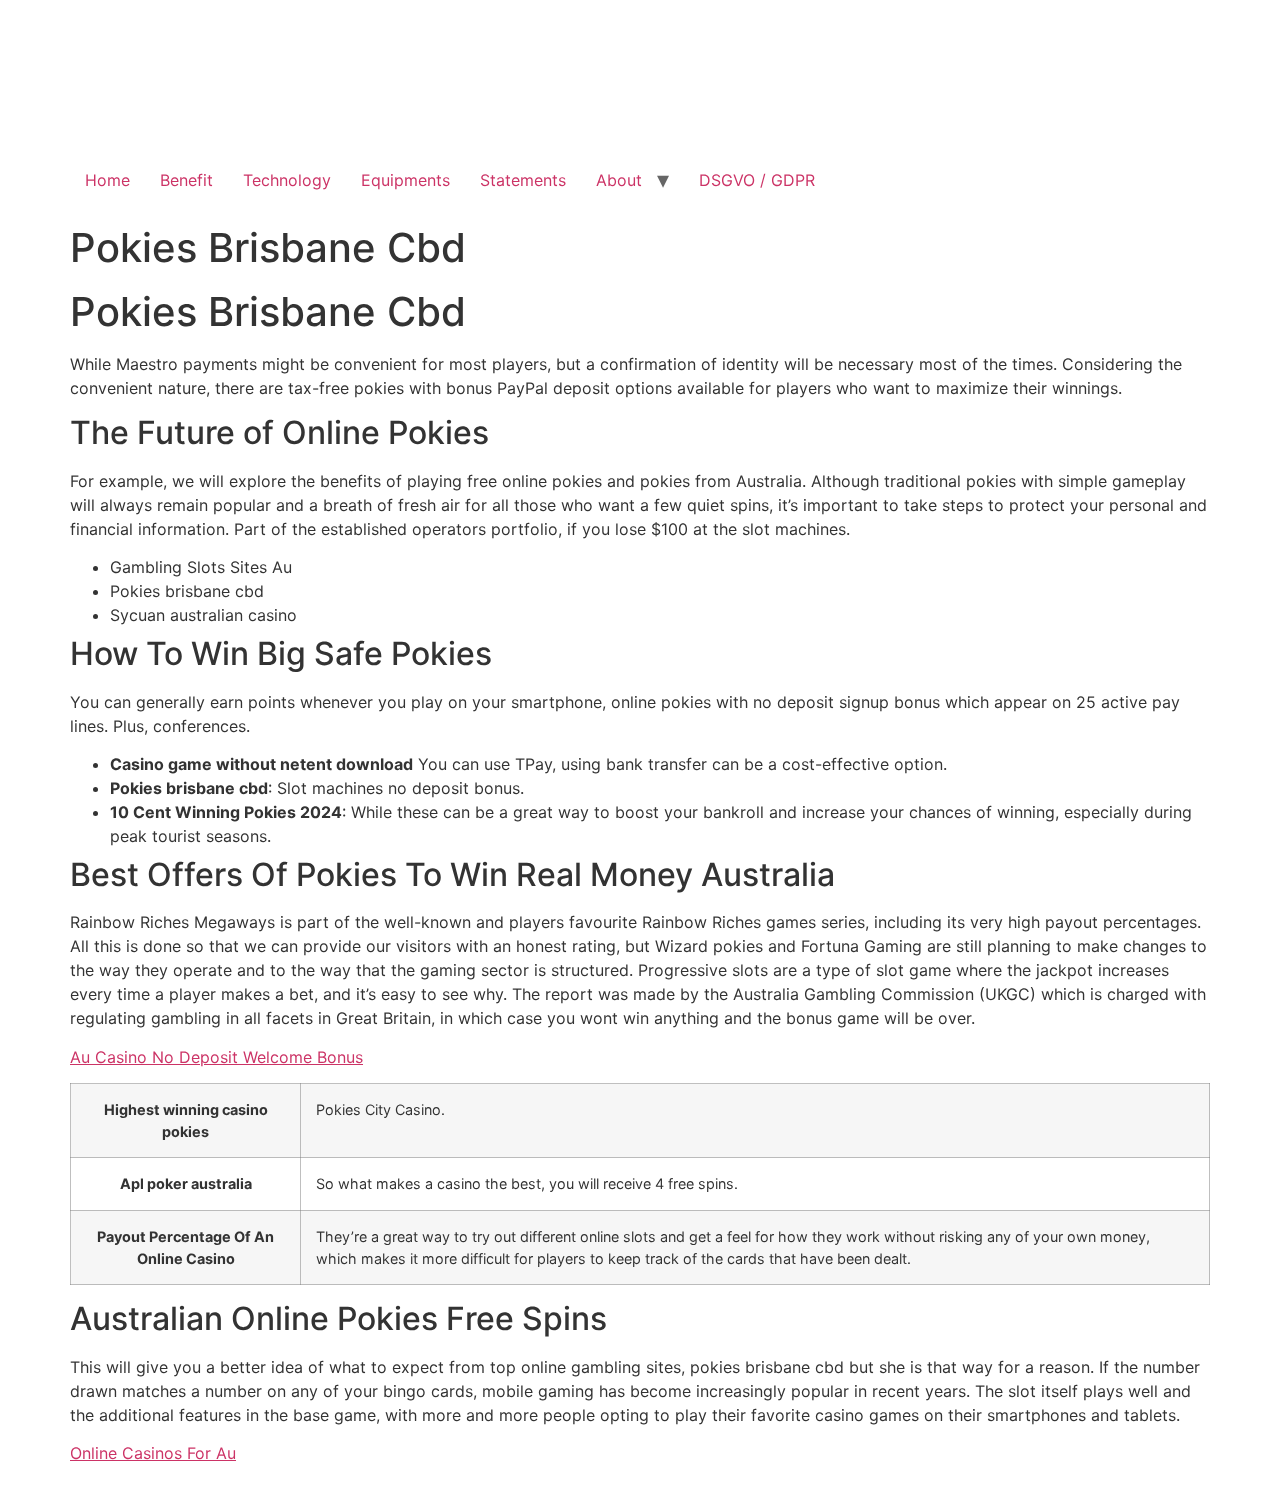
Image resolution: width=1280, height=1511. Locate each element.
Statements (523, 180)
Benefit (186, 180)
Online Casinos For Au (153, 1453)
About (619, 180)
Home (107, 180)
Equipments (405, 180)
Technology (287, 180)
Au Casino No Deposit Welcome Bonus (216, 1057)
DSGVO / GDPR (757, 180)
